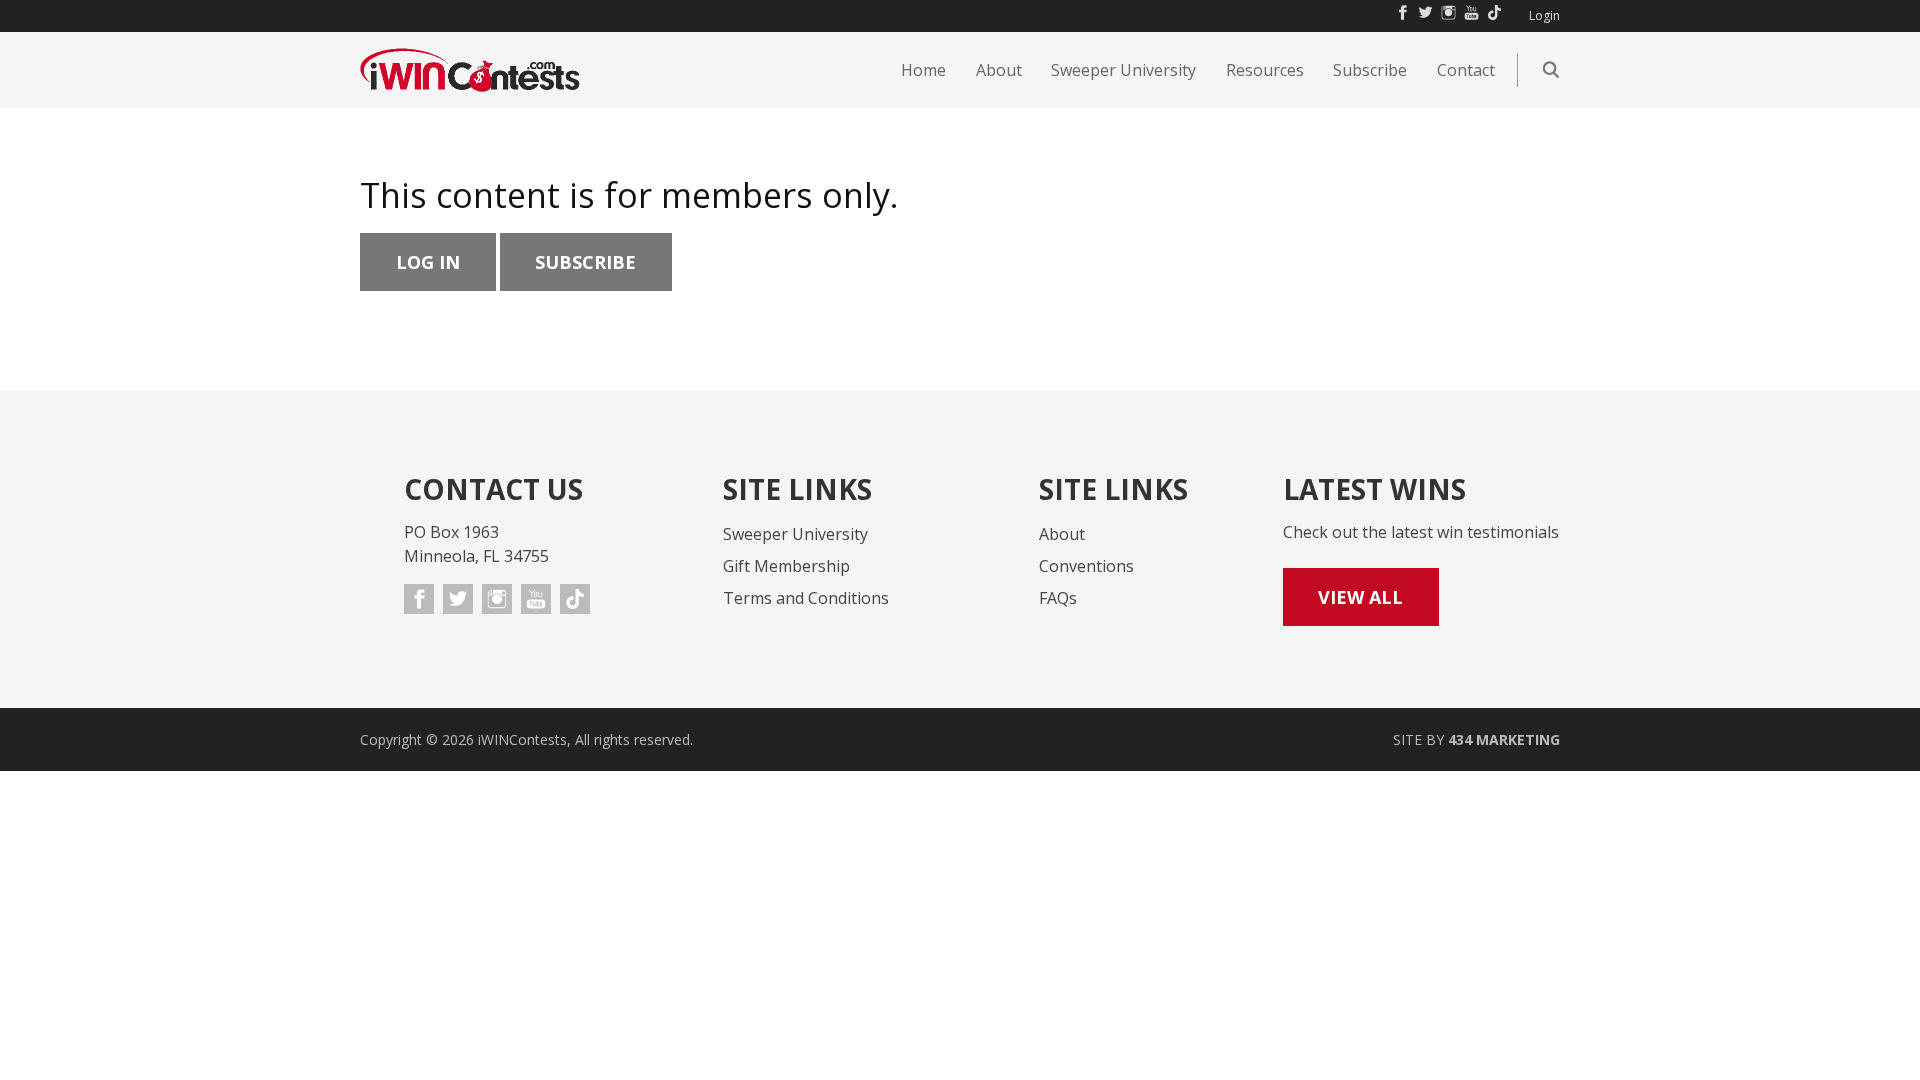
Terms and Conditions (806, 598)
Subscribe (585, 262)
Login (1544, 16)
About (1062, 534)
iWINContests (470, 70)
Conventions (1086, 566)
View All (1360, 597)
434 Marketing (1504, 739)
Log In (428, 262)
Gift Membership (786, 566)
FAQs (1058, 598)
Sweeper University (795, 534)
